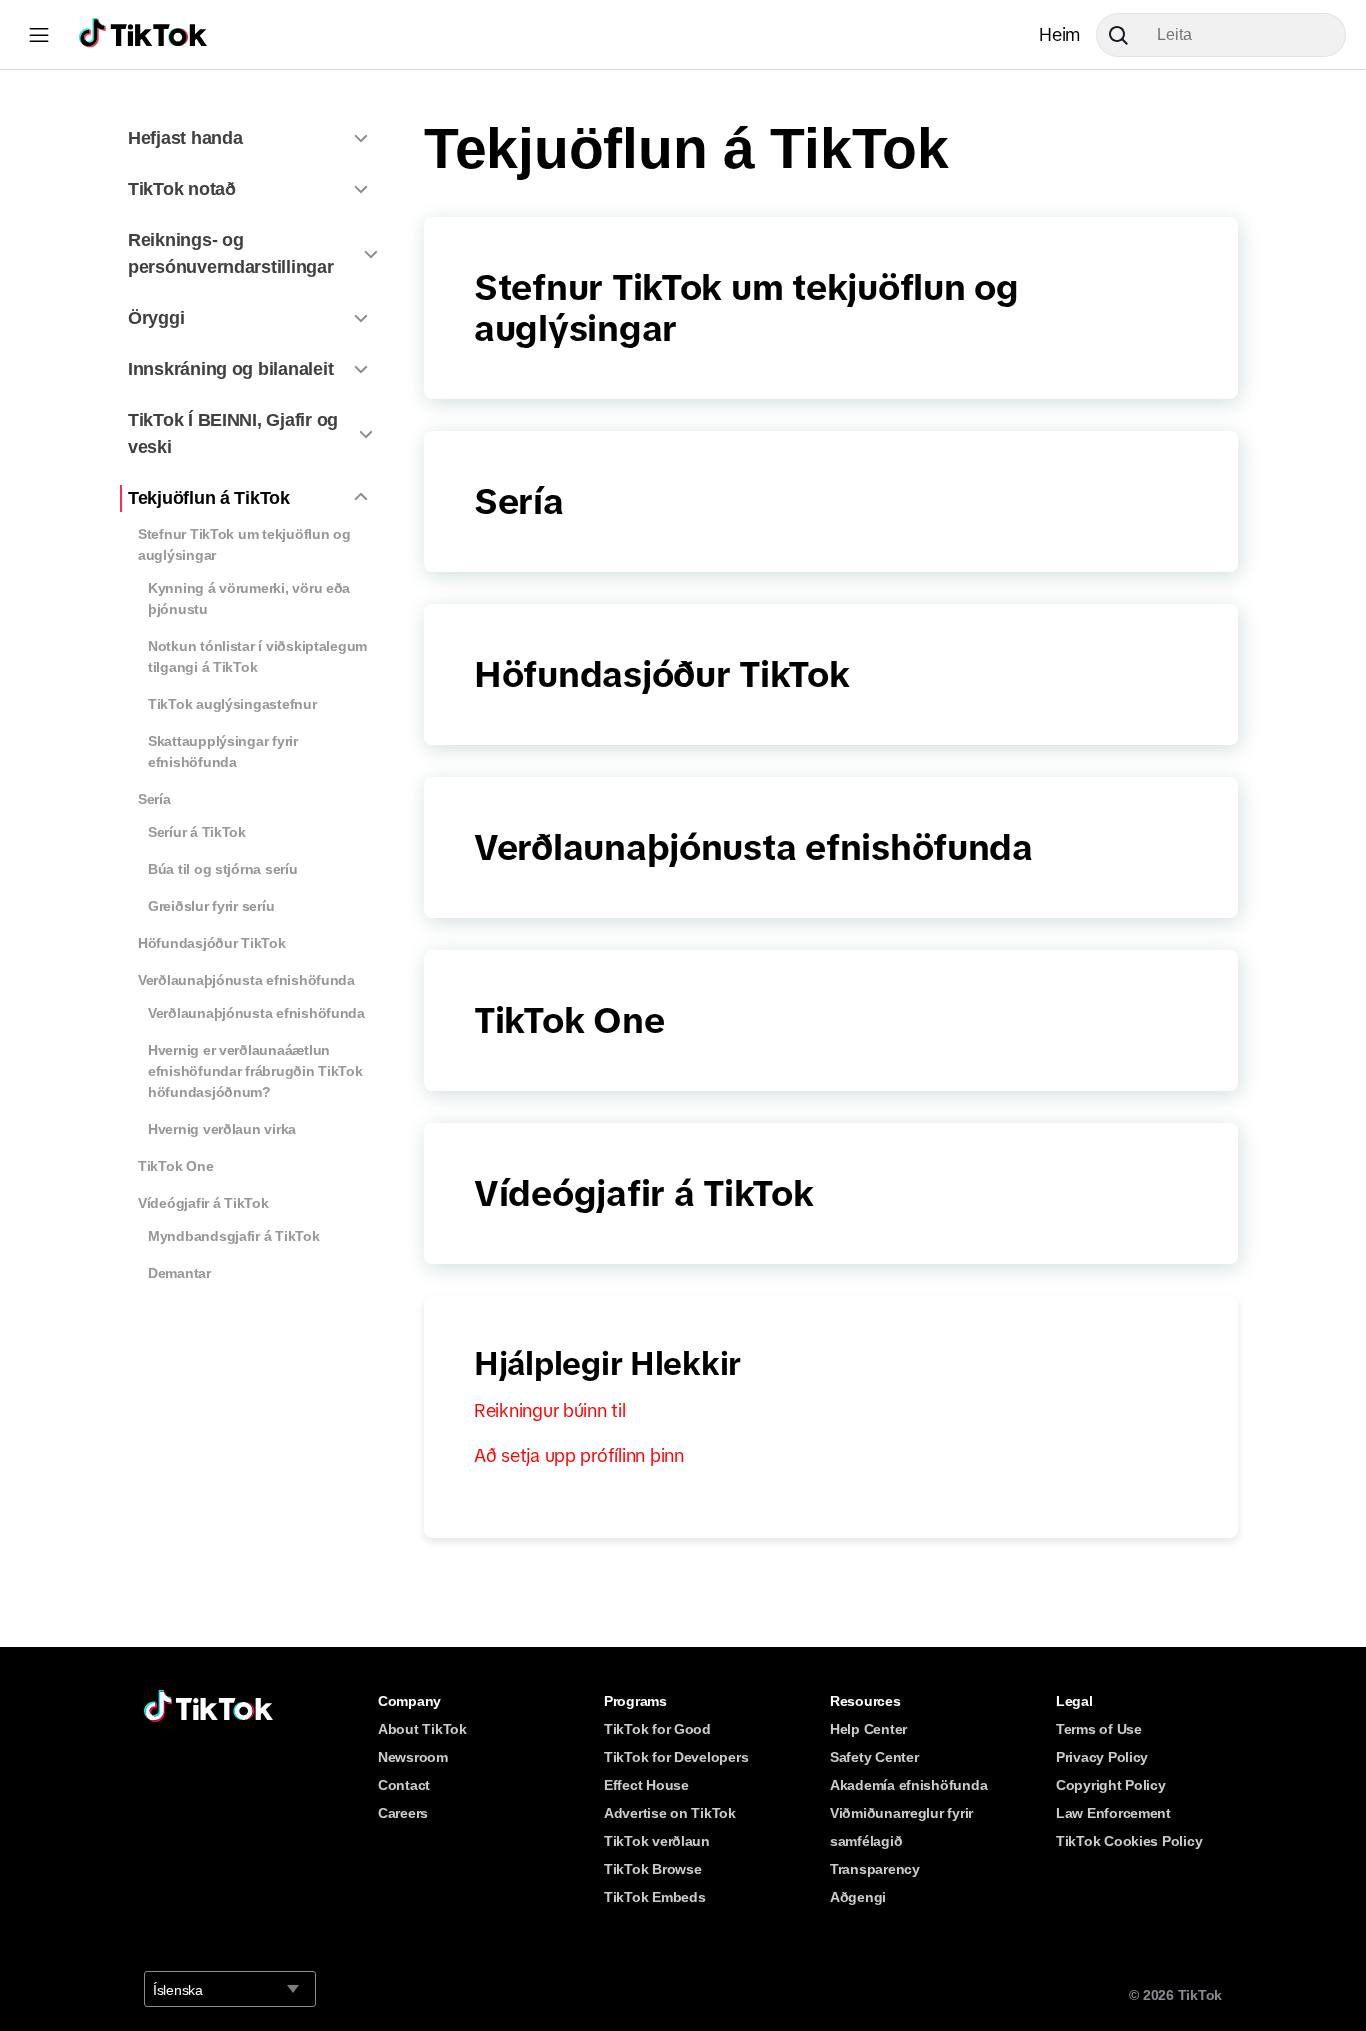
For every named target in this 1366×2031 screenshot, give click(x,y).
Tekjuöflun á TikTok (209, 498)
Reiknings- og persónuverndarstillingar (231, 253)
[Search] (1126, 35)
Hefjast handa (185, 138)
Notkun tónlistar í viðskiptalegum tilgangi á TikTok (257, 656)
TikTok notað (182, 189)
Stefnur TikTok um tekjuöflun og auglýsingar (244, 544)
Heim (1059, 35)
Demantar (179, 1273)
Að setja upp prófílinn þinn (579, 1456)
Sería (154, 799)
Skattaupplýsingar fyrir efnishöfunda (223, 751)
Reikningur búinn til (550, 1411)
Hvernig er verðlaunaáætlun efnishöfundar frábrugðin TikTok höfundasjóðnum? (255, 1071)
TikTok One (175, 1166)
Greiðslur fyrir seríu (211, 906)
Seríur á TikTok (197, 832)
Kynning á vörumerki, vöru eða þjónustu (249, 598)
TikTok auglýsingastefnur (232, 704)
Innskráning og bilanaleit (230, 369)
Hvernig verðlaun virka (222, 1129)
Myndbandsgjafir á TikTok (234, 1236)
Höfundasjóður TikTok (212, 943)
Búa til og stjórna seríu (223, 869)
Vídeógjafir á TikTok (203, 1203)
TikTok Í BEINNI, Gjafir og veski (233, 433)
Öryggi (156, 318)
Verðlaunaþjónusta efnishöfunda (246, 980)
